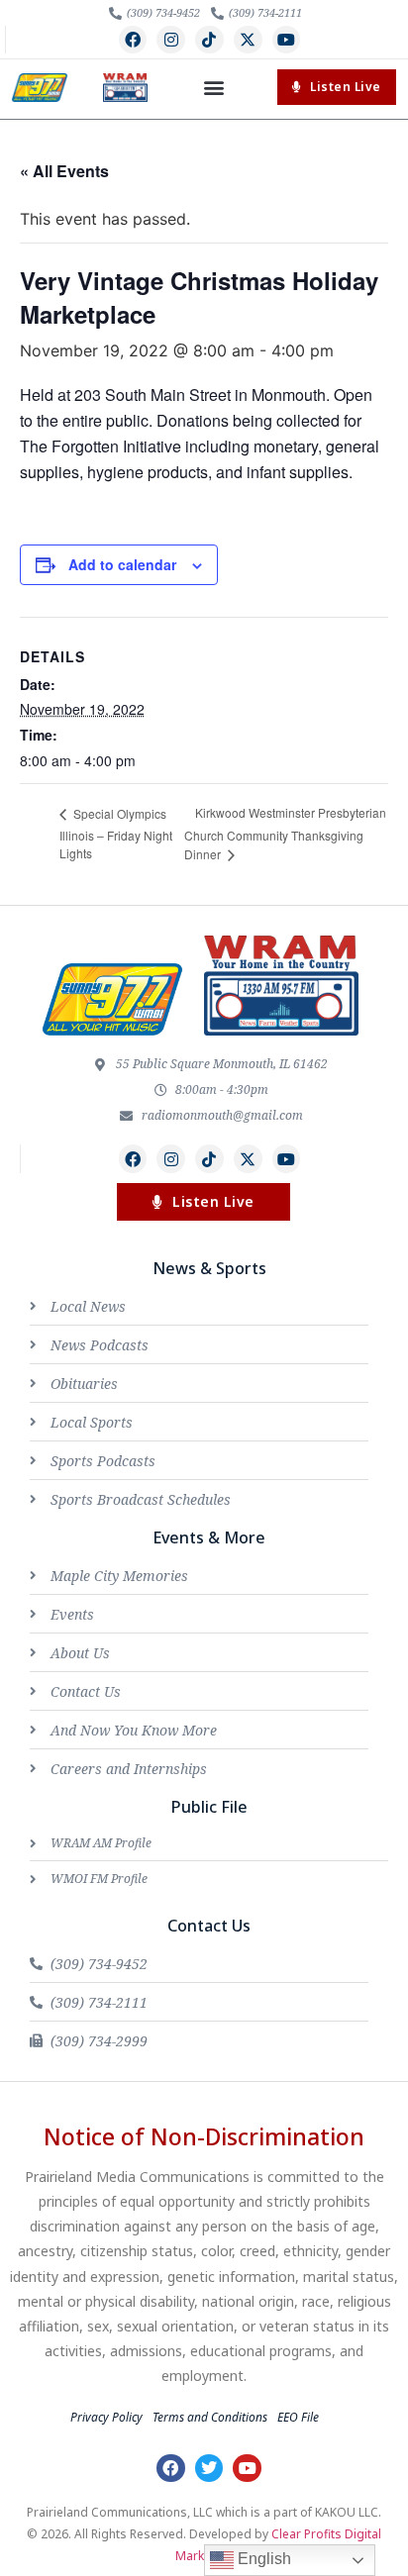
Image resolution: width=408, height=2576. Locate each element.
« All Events (64, 171)
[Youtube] (287, 40)
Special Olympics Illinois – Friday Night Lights (116, 833)
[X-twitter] (248, 40)
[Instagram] (171, 40)
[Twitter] (209, 2469)
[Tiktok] (209, 40)
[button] (213, 88)
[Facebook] (133, 40)
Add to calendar (122, 564)
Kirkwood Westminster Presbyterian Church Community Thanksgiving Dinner (285, 833)
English (262, 2559)
